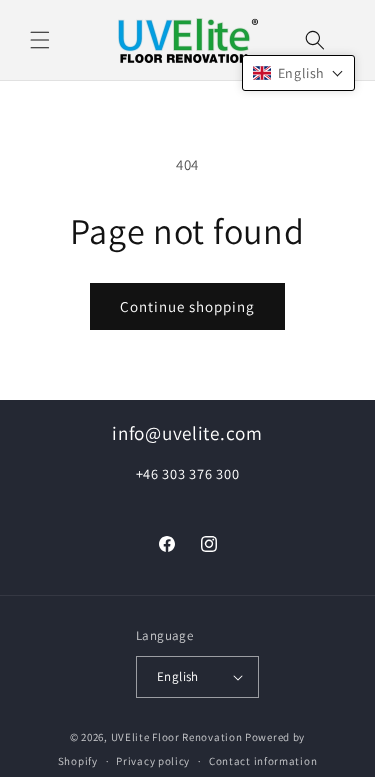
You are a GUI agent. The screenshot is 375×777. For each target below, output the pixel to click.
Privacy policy (153, 761)
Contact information (263, 761)
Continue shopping (187, 306)
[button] (40, 40)
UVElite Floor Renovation (177, 737)
